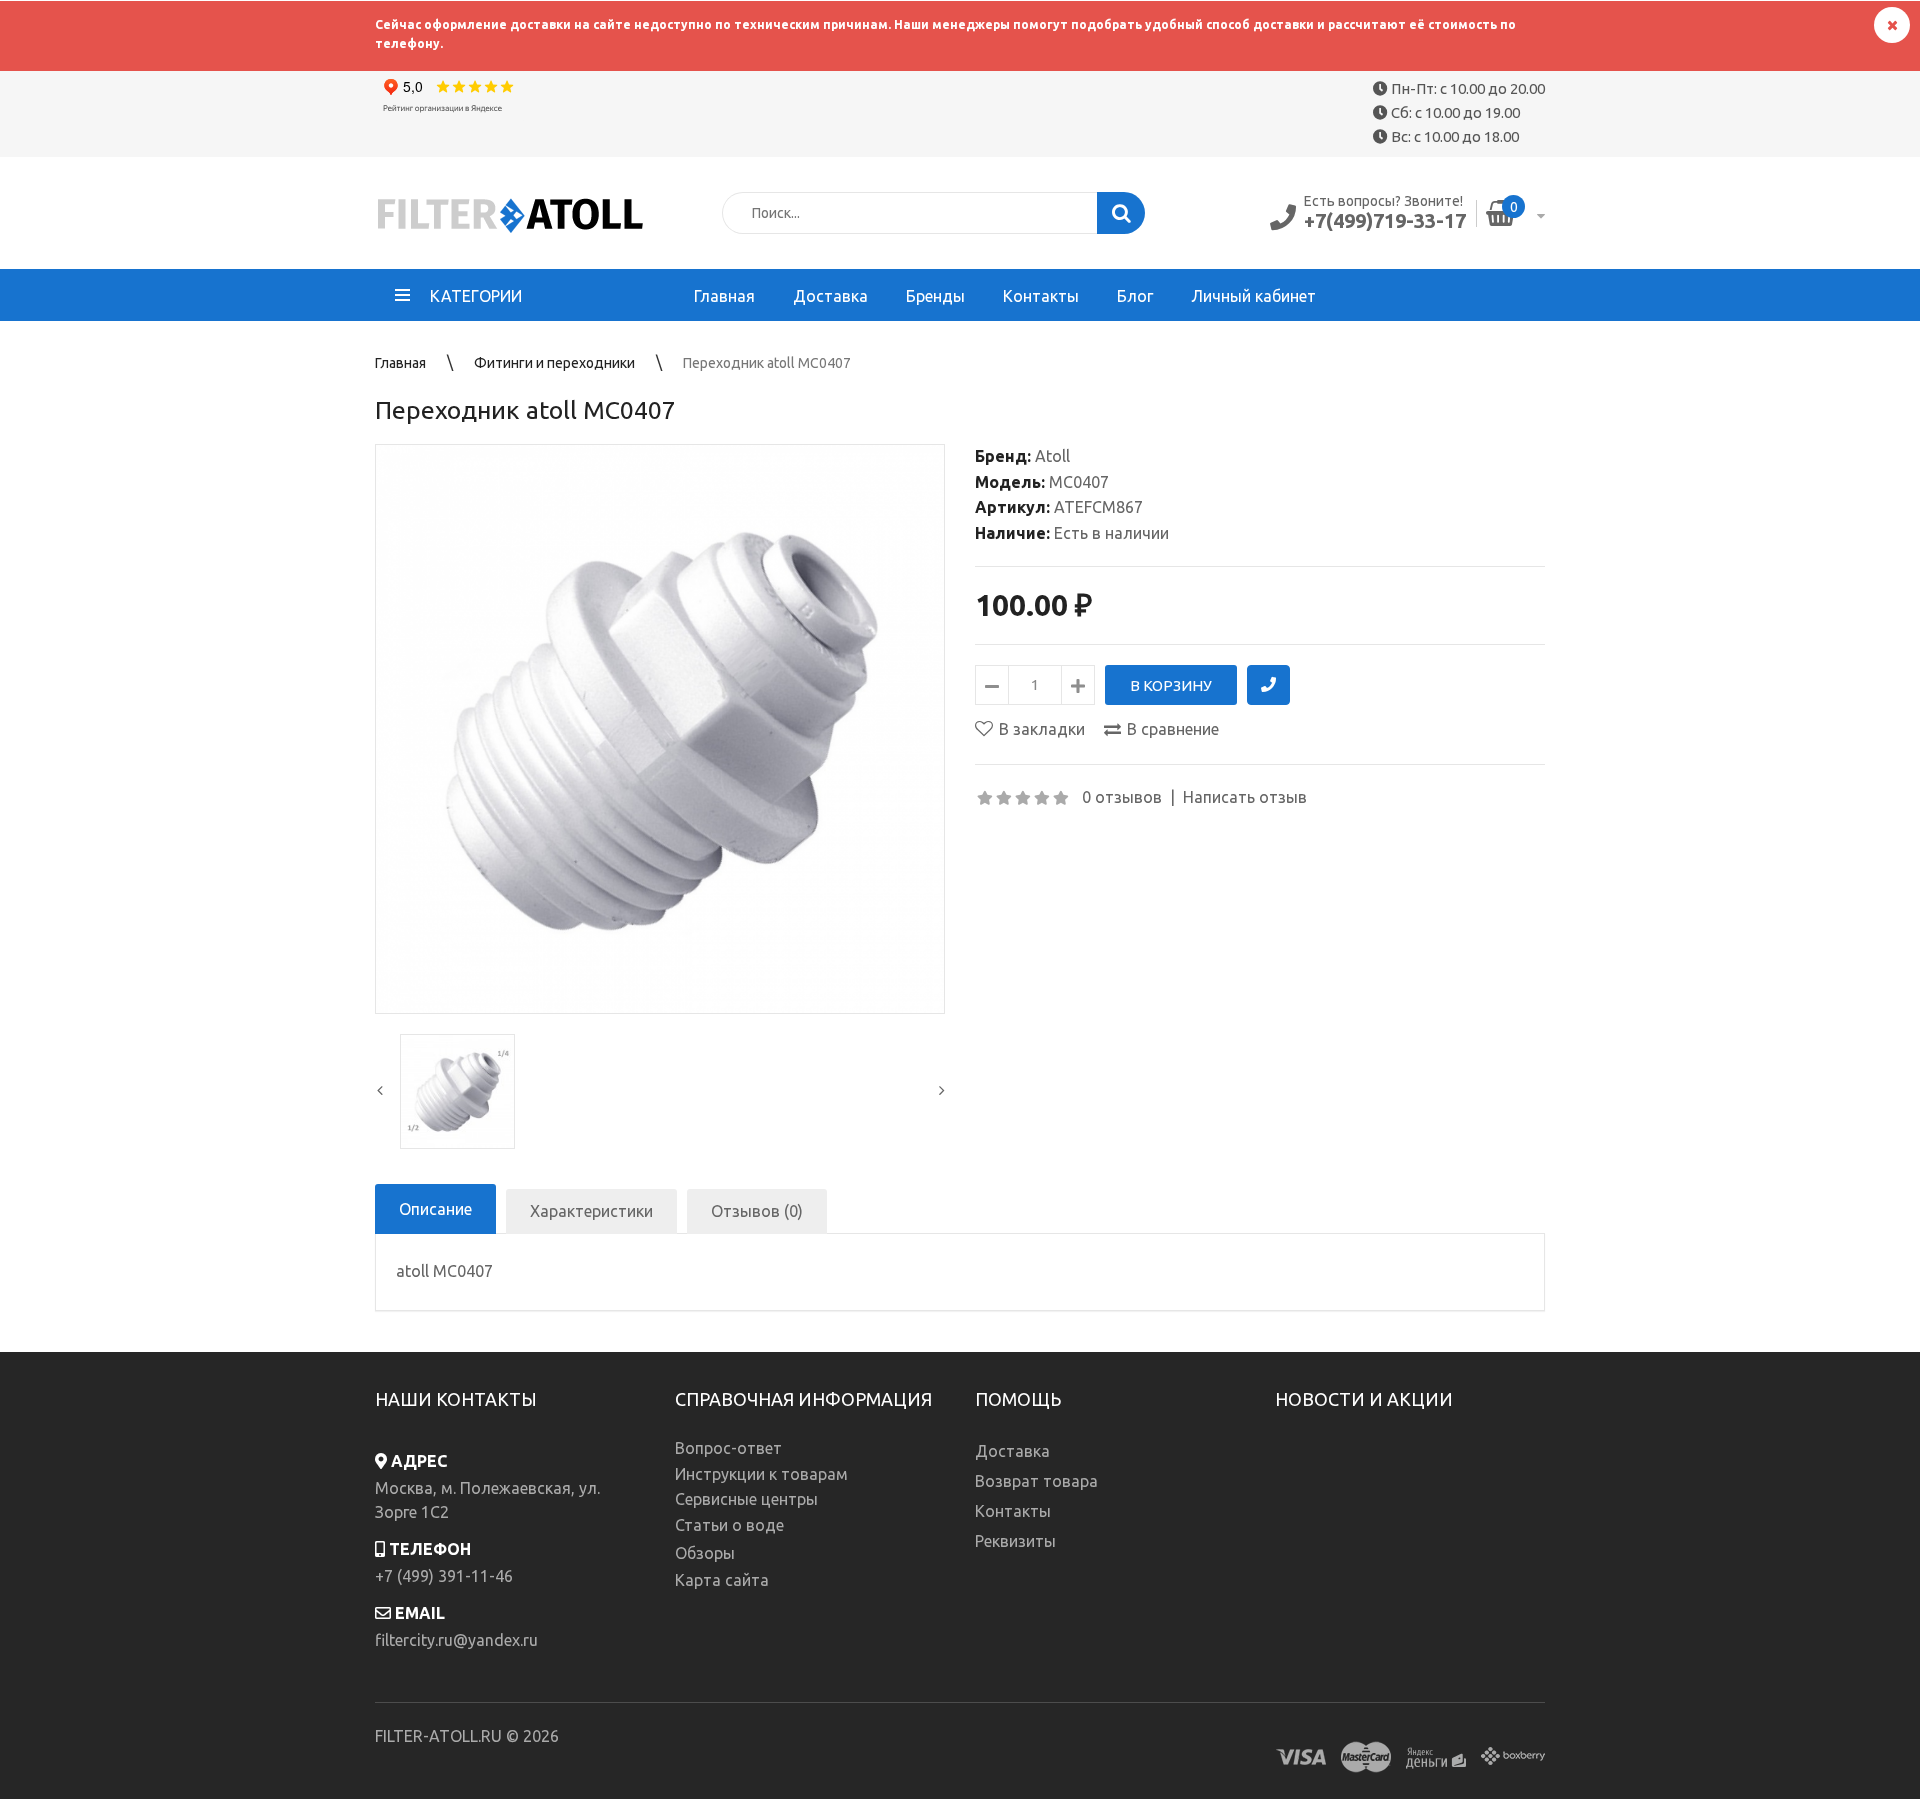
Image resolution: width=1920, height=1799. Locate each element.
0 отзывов (1122, 797)
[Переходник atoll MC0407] (660, 729)
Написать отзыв (1245, 797)
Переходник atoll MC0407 (767, 363)
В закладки (1042, 729)
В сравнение (1173, 729)
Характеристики (591, 1211)
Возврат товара (1036, 1481)
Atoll (1052, 456)
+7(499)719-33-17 (1385, 220)
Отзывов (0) (757, 1211)
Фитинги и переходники (554, 363)
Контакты (1013, 1511)
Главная (400, 363)
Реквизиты (1015, 1541)
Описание (435, 1209)
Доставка (1012, 1451)
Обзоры (705, 1553)
